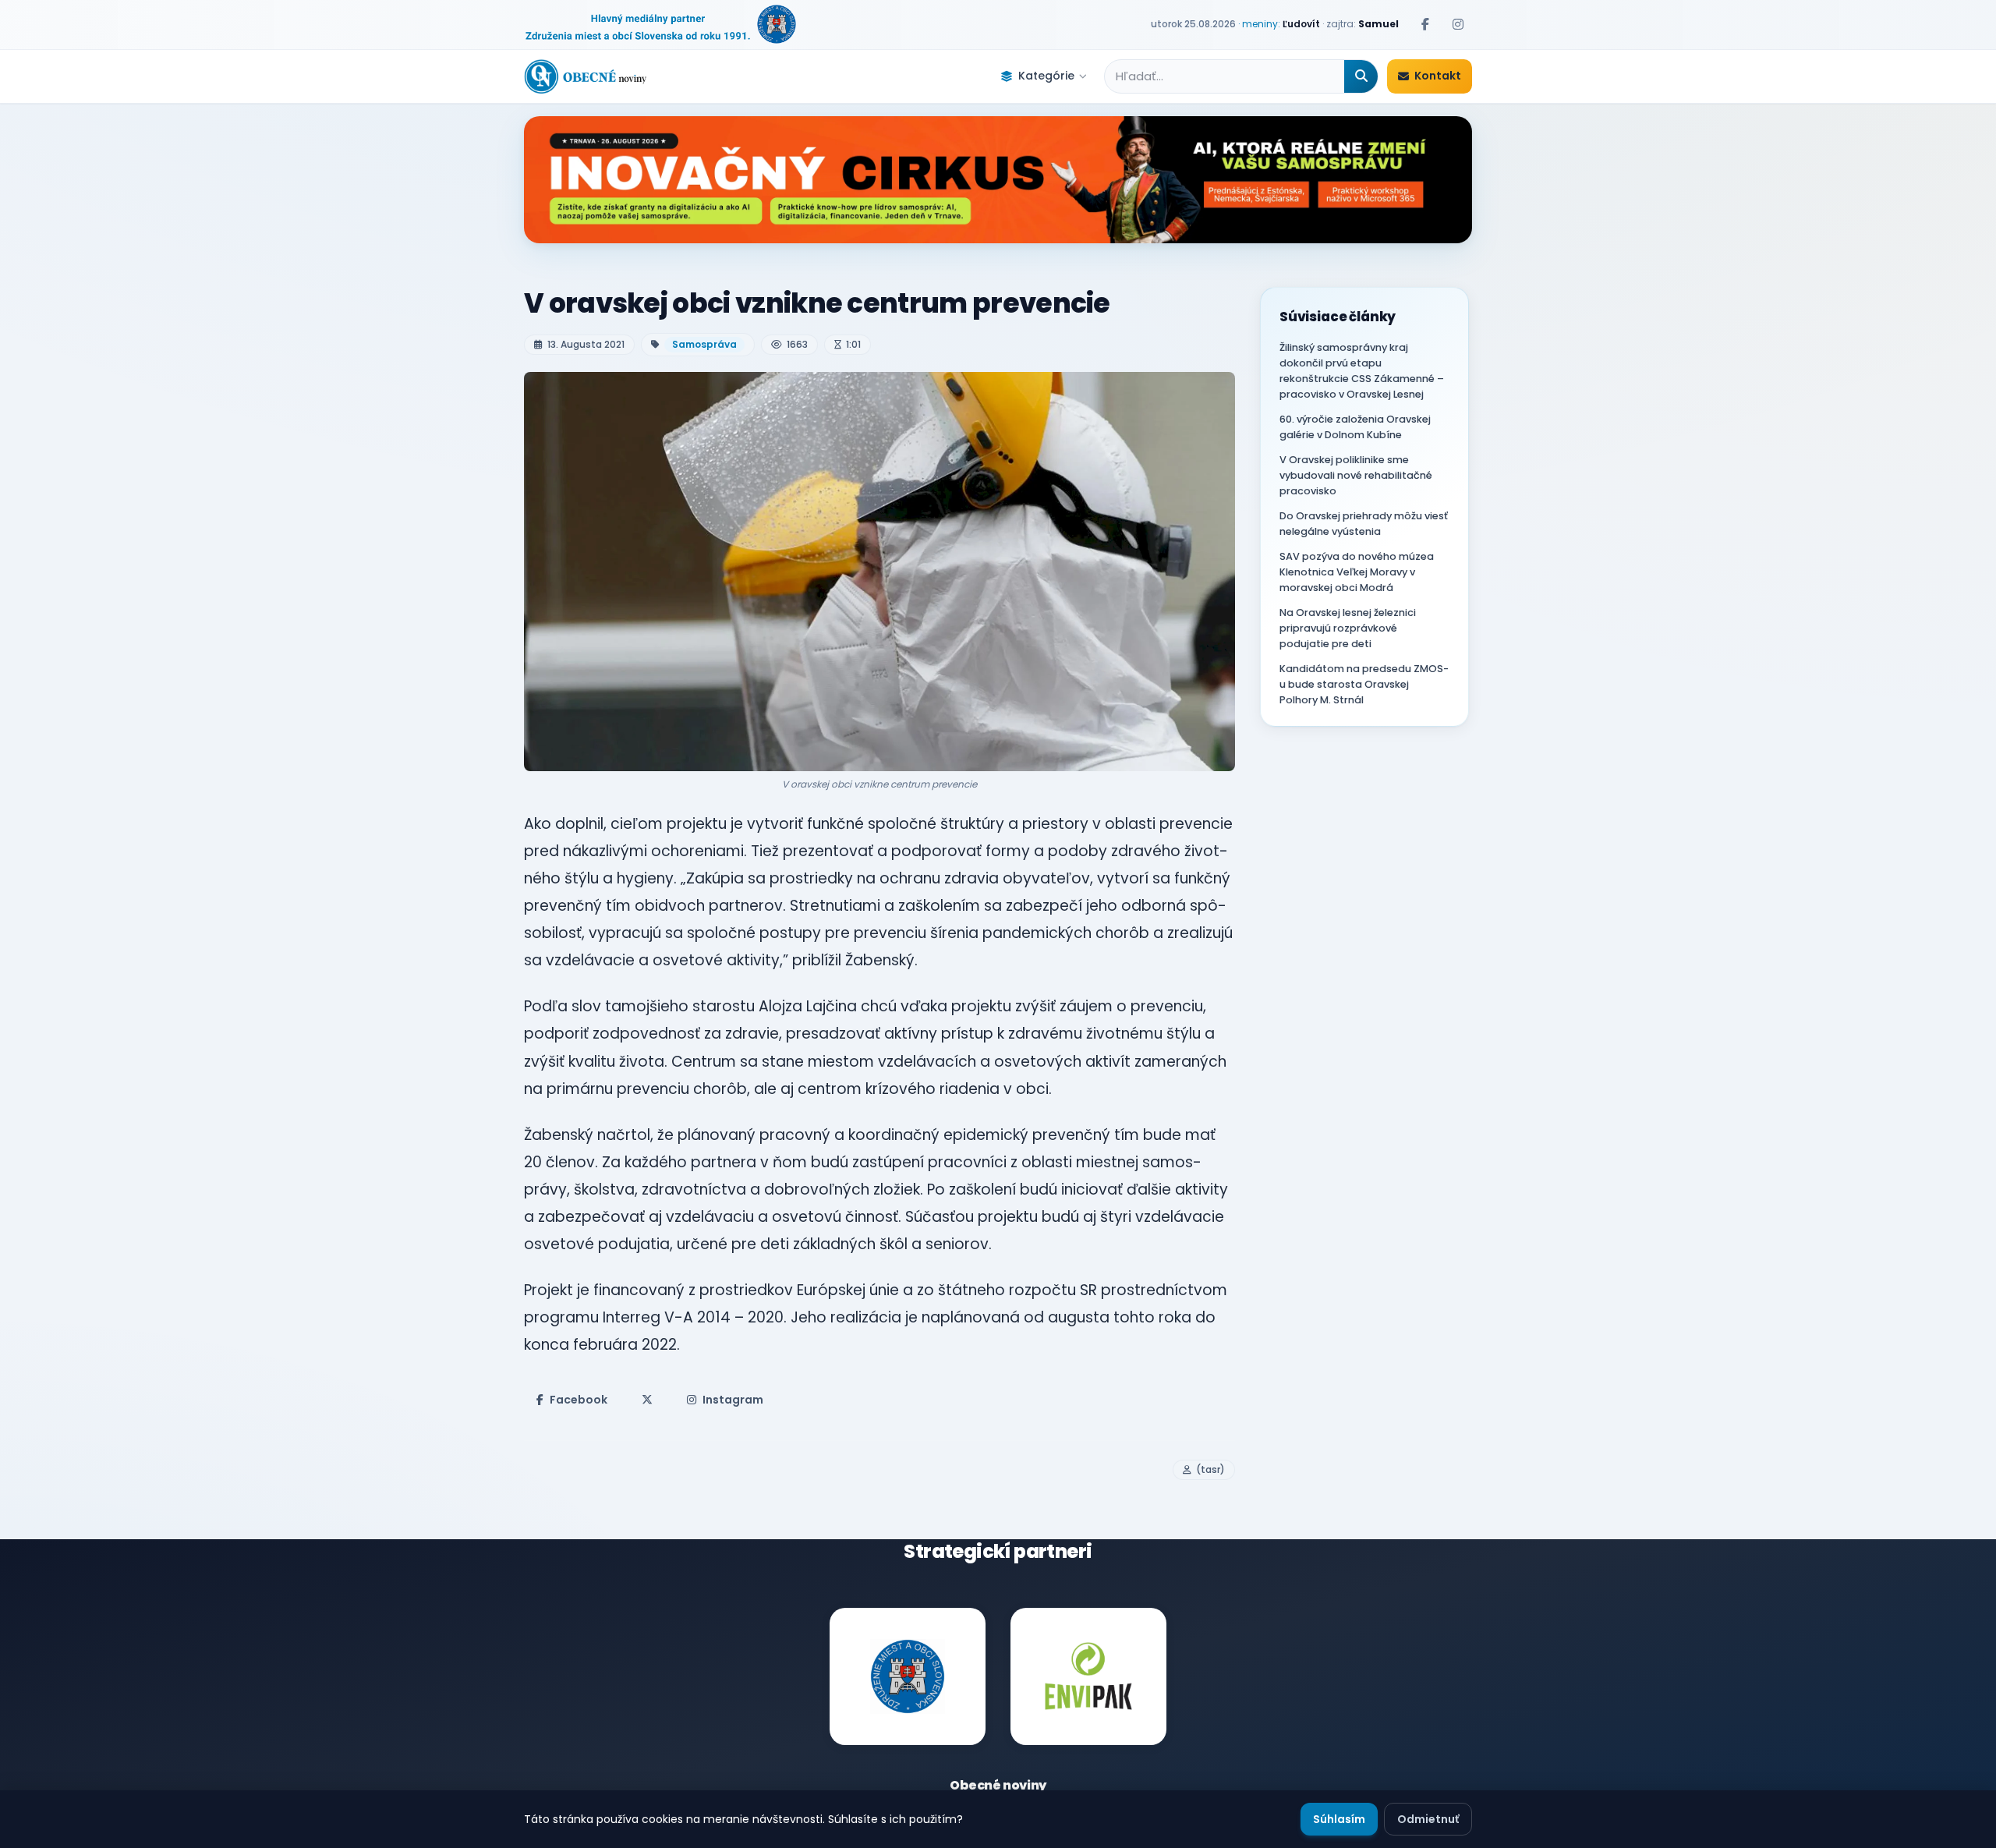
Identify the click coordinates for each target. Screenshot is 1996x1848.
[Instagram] (1458, 24)
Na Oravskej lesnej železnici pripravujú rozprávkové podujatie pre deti (1348, 628)
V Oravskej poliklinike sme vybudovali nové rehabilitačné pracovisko (1356, 475)
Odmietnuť (1428, 1819)
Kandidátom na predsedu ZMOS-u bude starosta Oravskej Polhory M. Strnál (1364, 684)
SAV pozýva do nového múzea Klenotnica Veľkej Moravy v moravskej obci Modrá (1357, 572)
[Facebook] (1425, 24)
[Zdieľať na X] (647, 1400)
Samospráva (704, 344)
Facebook (579, 1400)
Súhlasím (1339, 1819)
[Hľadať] (1361, 76)
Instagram (733, 1400)
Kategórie (1046, 76)
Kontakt (1438, 76)
